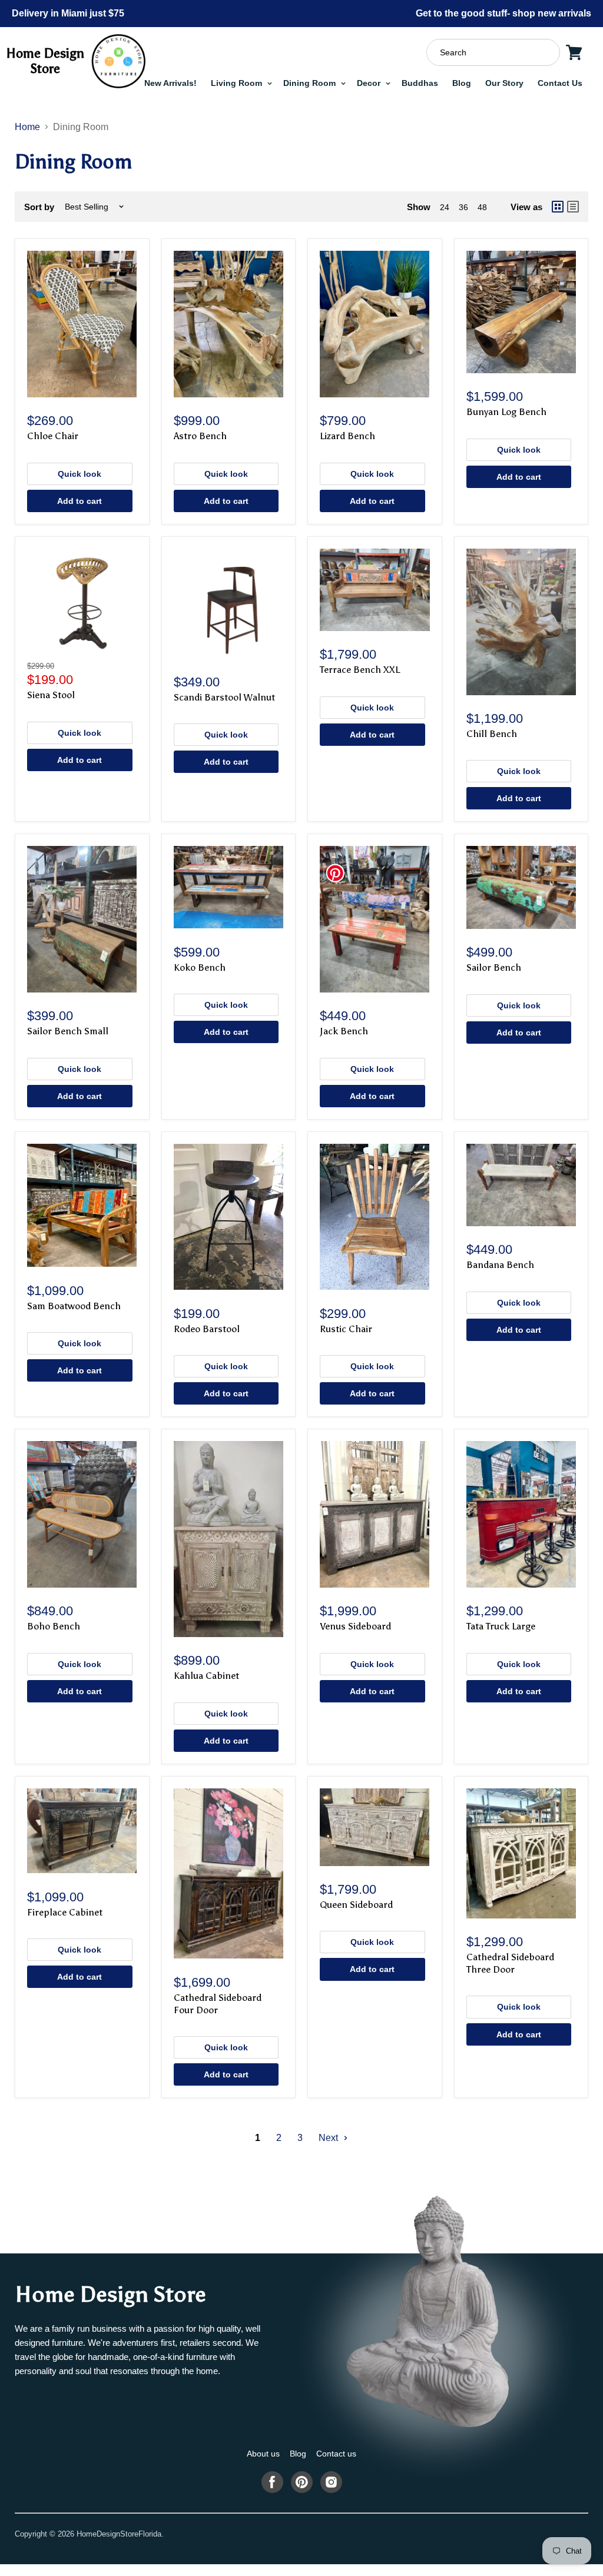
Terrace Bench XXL (360, 670)
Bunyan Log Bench (506, 412)
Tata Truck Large (501, 1626)
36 (463, 207)
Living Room (238, 83)
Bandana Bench (500, 1265)
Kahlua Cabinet (206, 1676)
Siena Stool (51, 695)
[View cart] (574, 52)
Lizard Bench (347, 436)
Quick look (79, 474)
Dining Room (311, 83)
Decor (370, 83)
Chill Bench (492, 734)
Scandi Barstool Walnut (224, 697)
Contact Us (560, 83)
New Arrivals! (170, 83)
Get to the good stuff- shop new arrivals (503, 13)
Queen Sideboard (356, 1905)
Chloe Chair (53, 436)
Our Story (504, 83)
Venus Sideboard (355, 1626)
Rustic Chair (346, 1329)
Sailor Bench (494, 967)
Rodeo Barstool (207, 1329)
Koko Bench (200, 967)
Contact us (336, 2454)
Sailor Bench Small (68, 1031)
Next (329, 2138)
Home (27, 127)
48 (482, 207)
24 (445, 207)
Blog (462, 83)
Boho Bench (54, 1626)
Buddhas (420, 83)
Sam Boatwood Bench (74, 1306)
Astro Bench (200, 436)
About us (263, 2454)
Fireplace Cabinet (65, 1912)
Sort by (39, 207)
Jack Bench (344, 1031)
